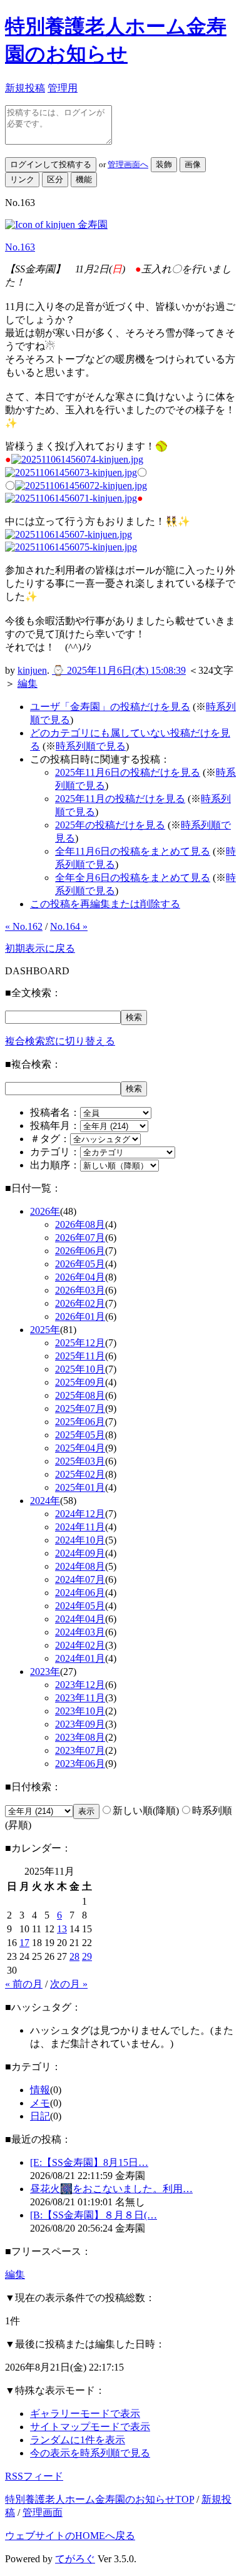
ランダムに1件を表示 (78, 2440)
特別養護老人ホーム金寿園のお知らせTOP (99, 2499)
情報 (40, 2090)
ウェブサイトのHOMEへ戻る (70, 2536)
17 (24, 1943)
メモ (40, 2103)
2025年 (45, 1330)
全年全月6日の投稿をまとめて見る (133, 878)
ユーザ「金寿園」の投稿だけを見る (110, 707)
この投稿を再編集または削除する (105, 904)
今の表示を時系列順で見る (90, 2453)
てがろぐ (75, 2559)
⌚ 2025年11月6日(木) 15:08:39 (119, 670)
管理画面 (43, 2512)
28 (74, 1956)
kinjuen (32, 670)
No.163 (20, 247)
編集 (28, 683)
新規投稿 (25, 88)
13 (62, 1929)
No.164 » (69, 926)
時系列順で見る (91, 746)
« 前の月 (24, 1984)
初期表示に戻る (40, 948)
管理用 (63, 88)
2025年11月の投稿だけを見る (120, 799)
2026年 (45, 1211)
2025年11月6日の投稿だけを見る (128, 772)
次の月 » (69, 1984)
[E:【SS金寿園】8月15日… (89, 2162)
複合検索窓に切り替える (60, 1041)
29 (87, 1956)
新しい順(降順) (146, 1811)
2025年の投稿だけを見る (110, 825)
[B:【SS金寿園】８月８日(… (94, 2215)
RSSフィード (34, 2476)
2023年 (45, 1672)
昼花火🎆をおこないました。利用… (111, 2189)
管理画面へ (128, 164)
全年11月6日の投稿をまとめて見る (133, 851)
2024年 (45, 1501)
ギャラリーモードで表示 (85, 2414)
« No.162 (24, 926)
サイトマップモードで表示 (90, 2427)
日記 (40, 2116)
